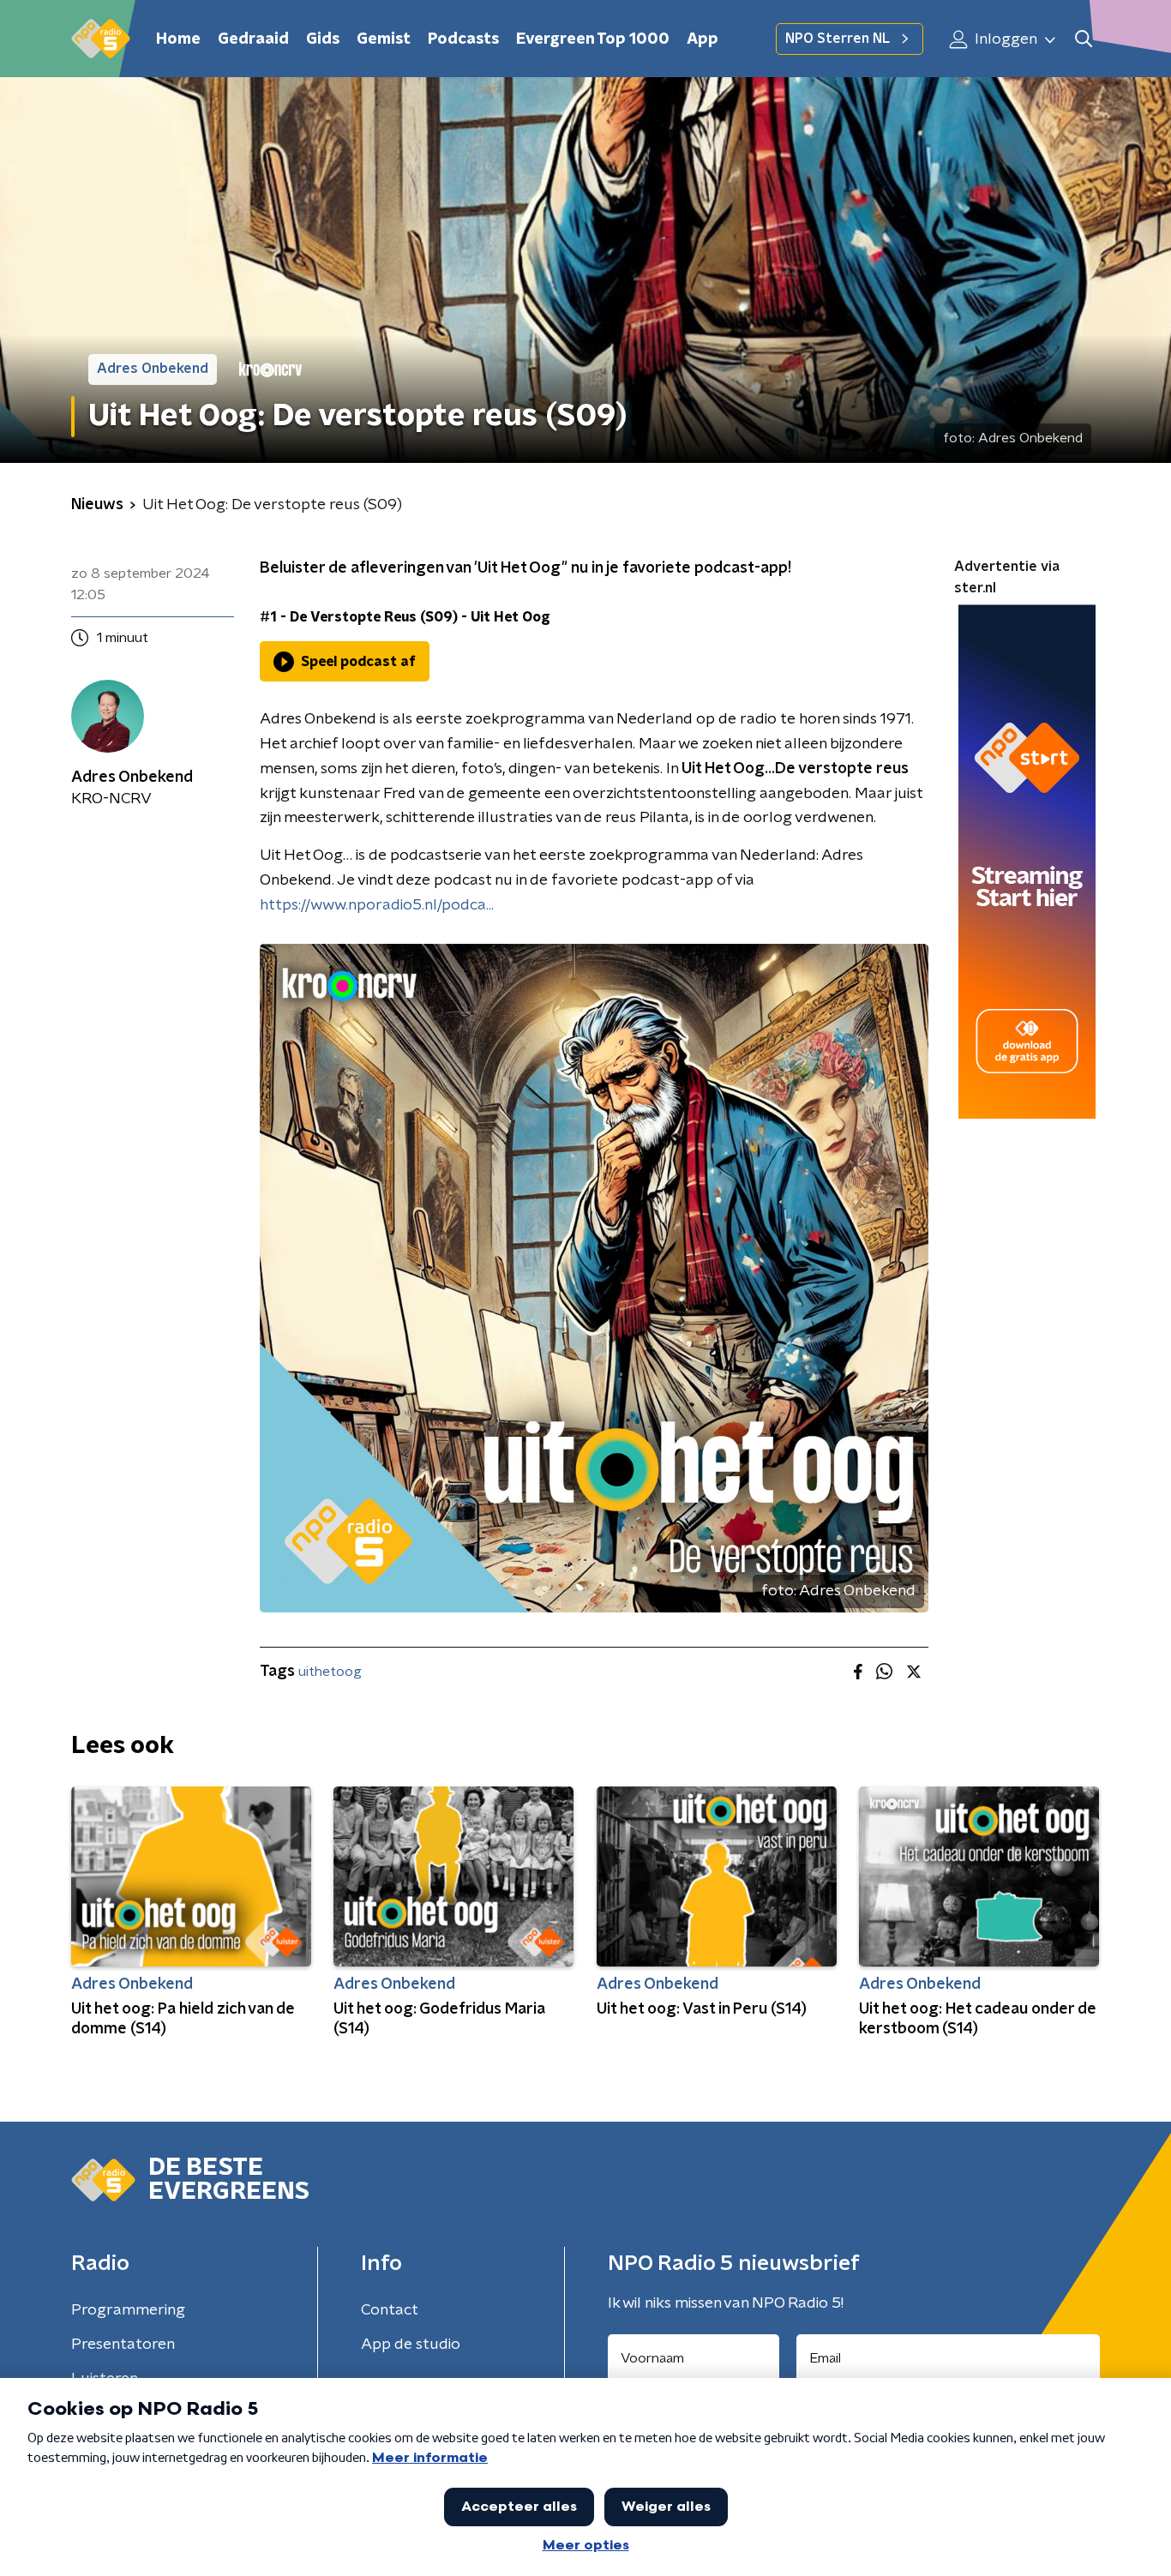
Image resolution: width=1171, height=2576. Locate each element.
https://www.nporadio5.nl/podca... (377, 905)
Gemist (384, 39)
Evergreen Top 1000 (593, 39)
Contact (390, 2310)
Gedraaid (253, 39)
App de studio (411, 2345)
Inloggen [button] (1004, 39)
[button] (1083, 39)
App (703, 39)
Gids (323, 39)
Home (178, 39)
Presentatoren (123, 2345)
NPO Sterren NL (838, 39)
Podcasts (463, 39)
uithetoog (330, 1672)
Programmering (128, 2310)
